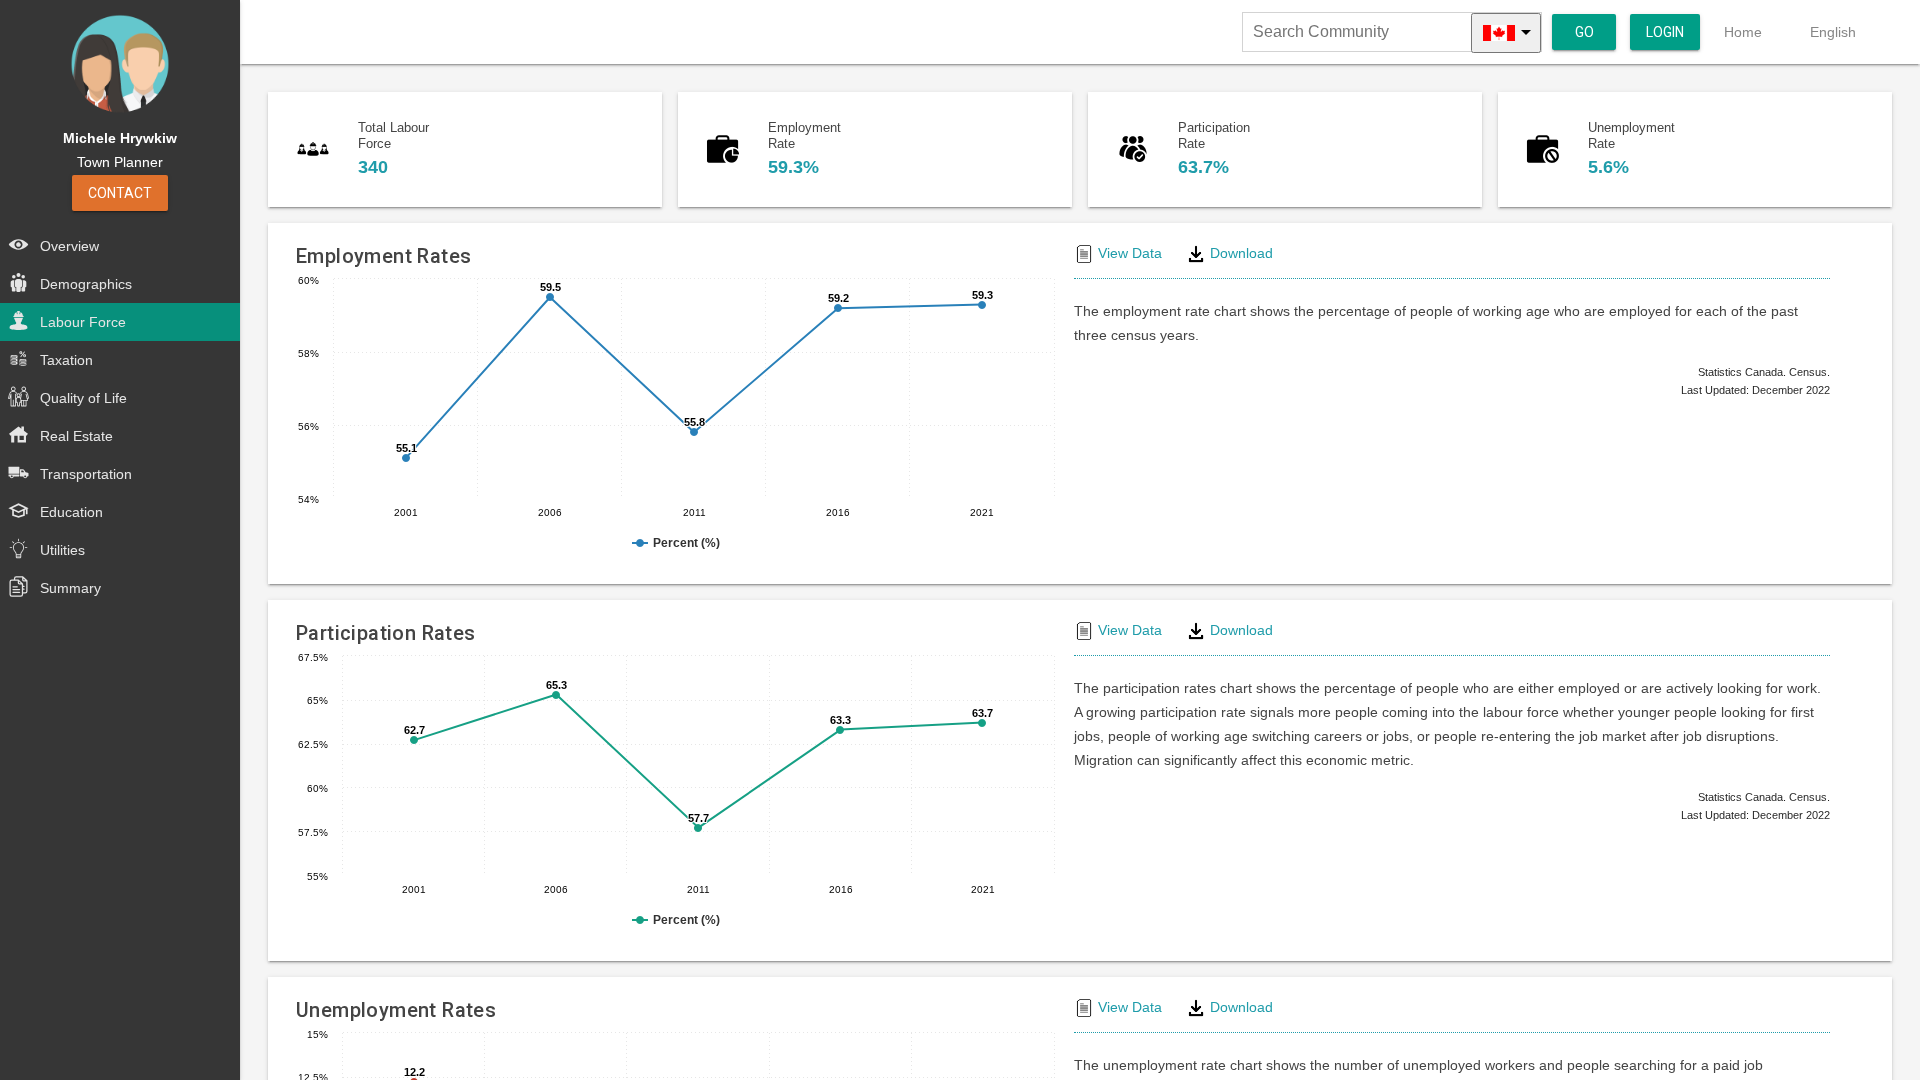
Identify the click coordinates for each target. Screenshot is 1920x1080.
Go (1584, 32)
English (1833, 32)
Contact (120, 193)
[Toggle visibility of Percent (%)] (676, 543)
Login (1665, 32)
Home (1743, 32)
